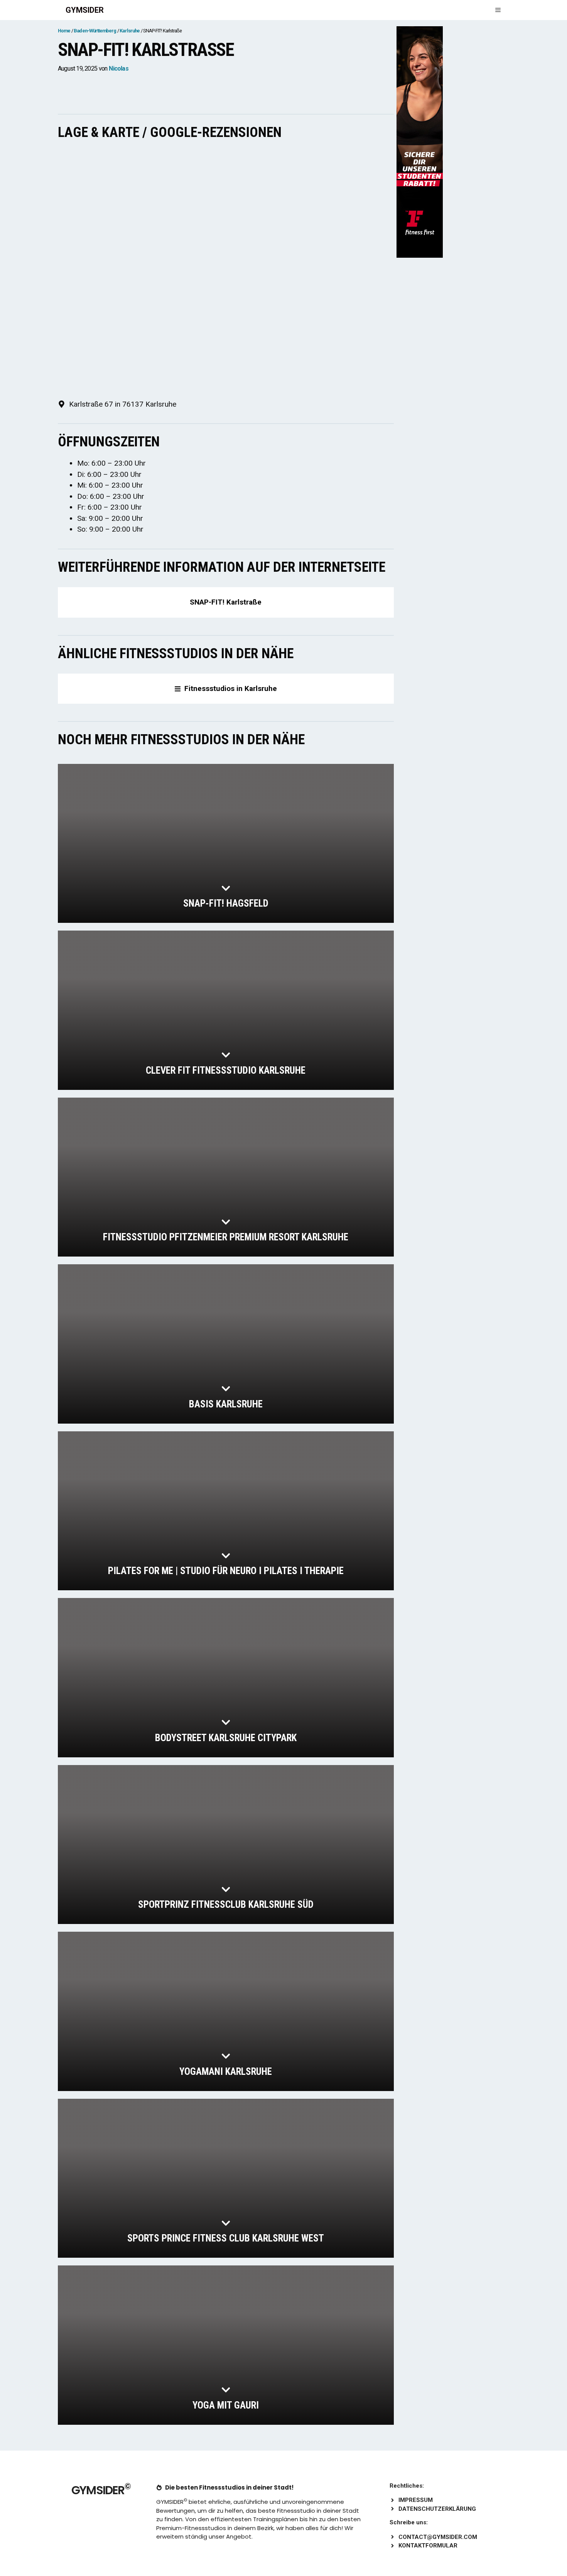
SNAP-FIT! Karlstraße (226, 602)
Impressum (416, 2500)
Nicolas (118, 68)
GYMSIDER (85, 10)
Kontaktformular (428, 2546)
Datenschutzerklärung (437, 2509)
